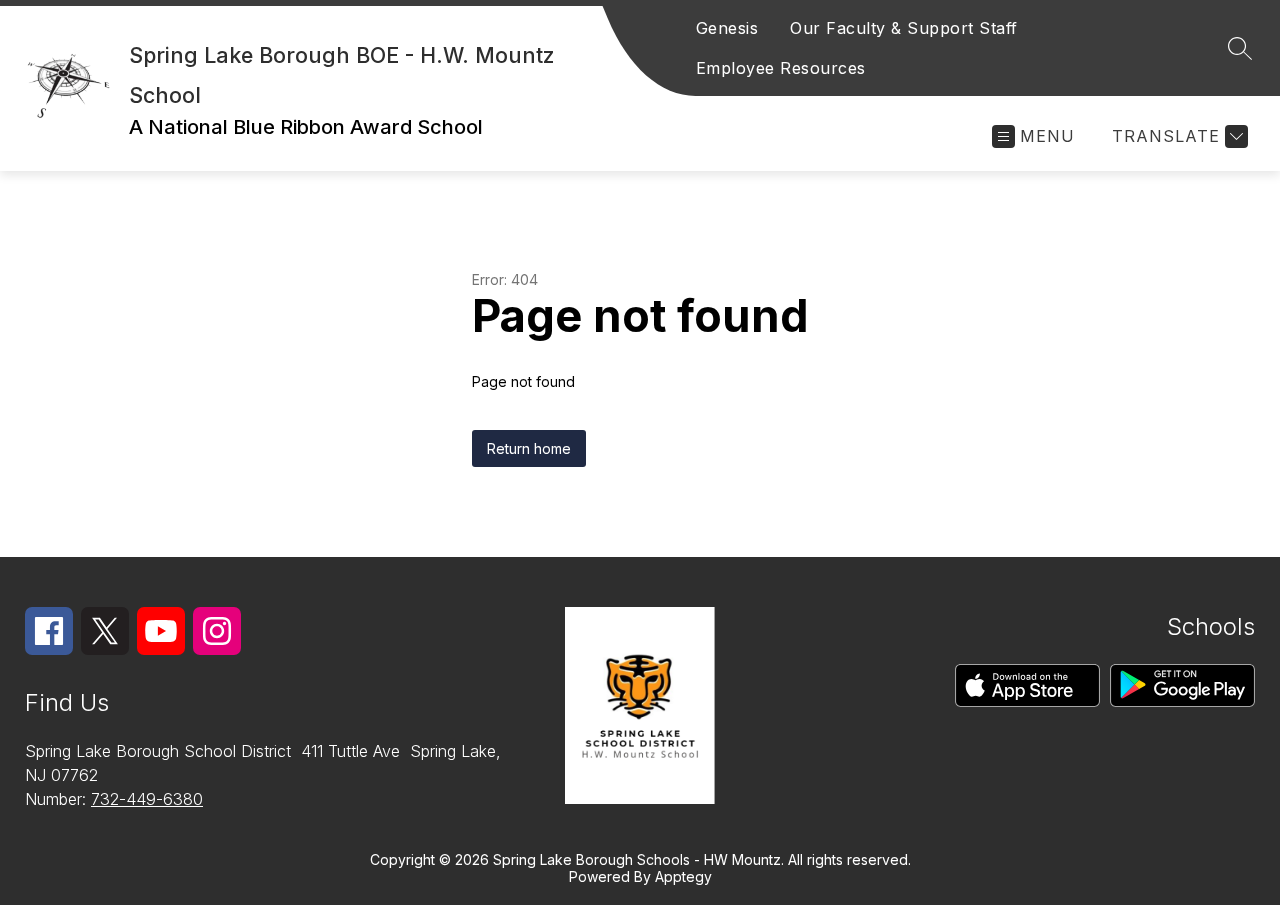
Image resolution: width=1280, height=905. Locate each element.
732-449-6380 (147, 799)
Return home (529, 448)
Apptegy (683, 876)
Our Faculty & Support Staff (904, 28)
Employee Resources (781, 68)
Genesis (727, 28)
